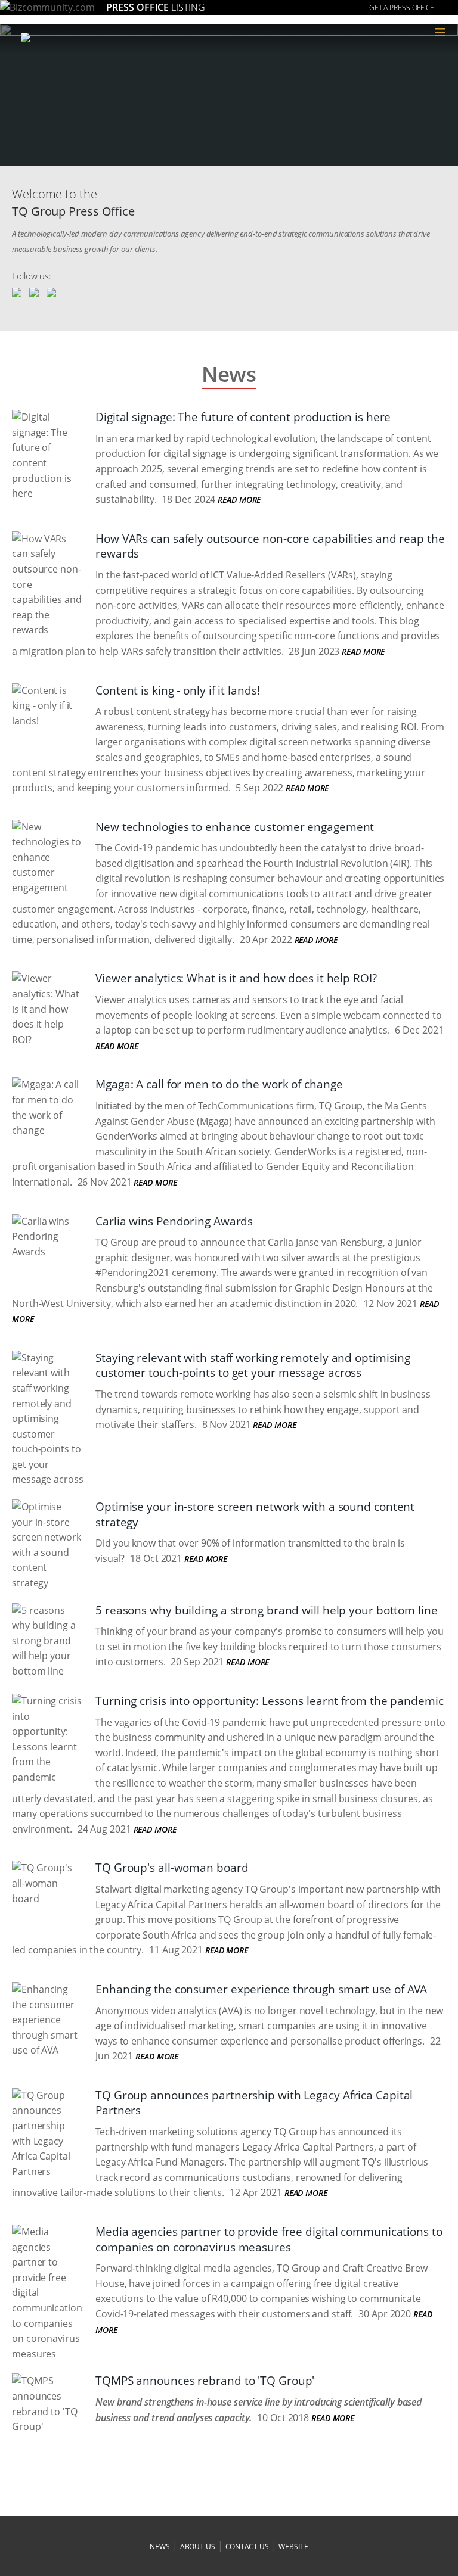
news (160, 2547)
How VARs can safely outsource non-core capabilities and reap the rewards (270, 546)
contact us (247, 2547)
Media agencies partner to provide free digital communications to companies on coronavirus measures (269, 2239)
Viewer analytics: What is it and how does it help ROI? (236, 978)
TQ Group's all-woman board (172, 1868)
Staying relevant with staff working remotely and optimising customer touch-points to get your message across (253, 1365)
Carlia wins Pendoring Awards (174, 1221)
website (293, 2547)
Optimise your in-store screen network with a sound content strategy (255, 1514)
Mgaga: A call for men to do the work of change (219, 1084)
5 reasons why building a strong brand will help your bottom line (267, 1610)
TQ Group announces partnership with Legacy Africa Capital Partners (254, 2103)
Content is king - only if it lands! (178, 690)
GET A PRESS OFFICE (402, 7)
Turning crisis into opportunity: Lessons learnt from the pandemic (270, 1701)
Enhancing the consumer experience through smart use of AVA (261, 1989)
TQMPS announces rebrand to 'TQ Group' (205, 2381)
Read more (239, 500)
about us (198, 2547)
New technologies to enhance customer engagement (235, 827)
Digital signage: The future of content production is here (243, 417)
